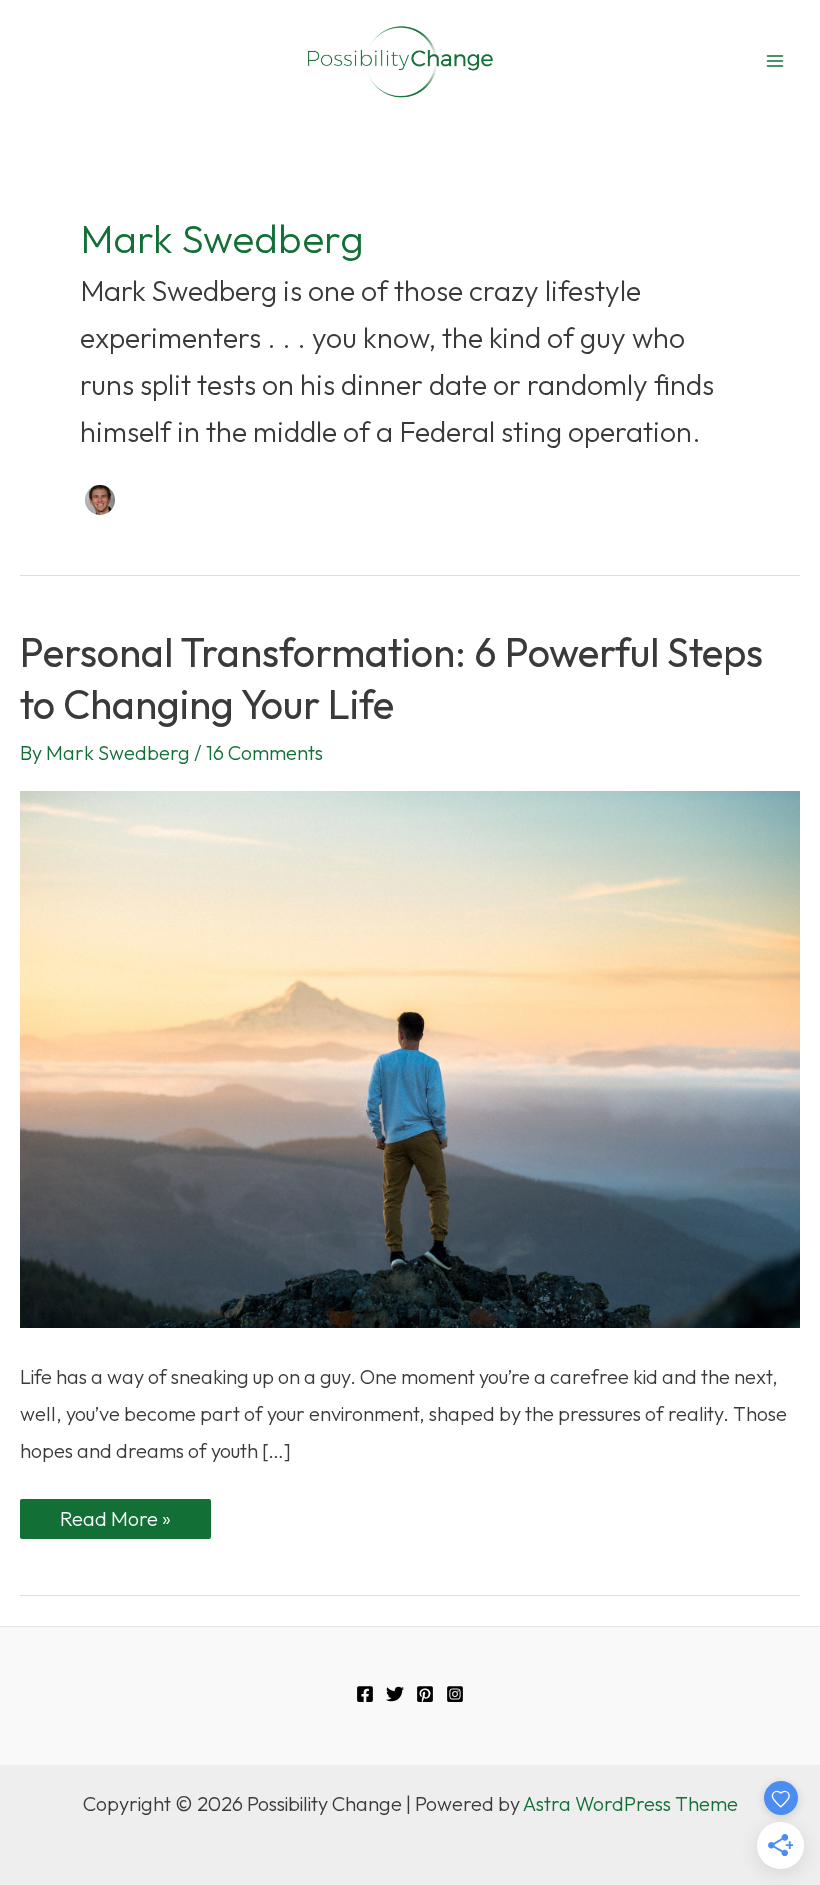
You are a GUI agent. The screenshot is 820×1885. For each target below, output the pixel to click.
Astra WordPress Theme (630, 1803)
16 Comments (264, 752)
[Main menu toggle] (775, 61)
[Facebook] (365, 1694)
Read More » (131, 1522)
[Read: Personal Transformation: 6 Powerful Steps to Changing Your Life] (410, 1056)
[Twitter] (395, 1694)
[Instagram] (455, 1694)
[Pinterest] (425, 1694)
